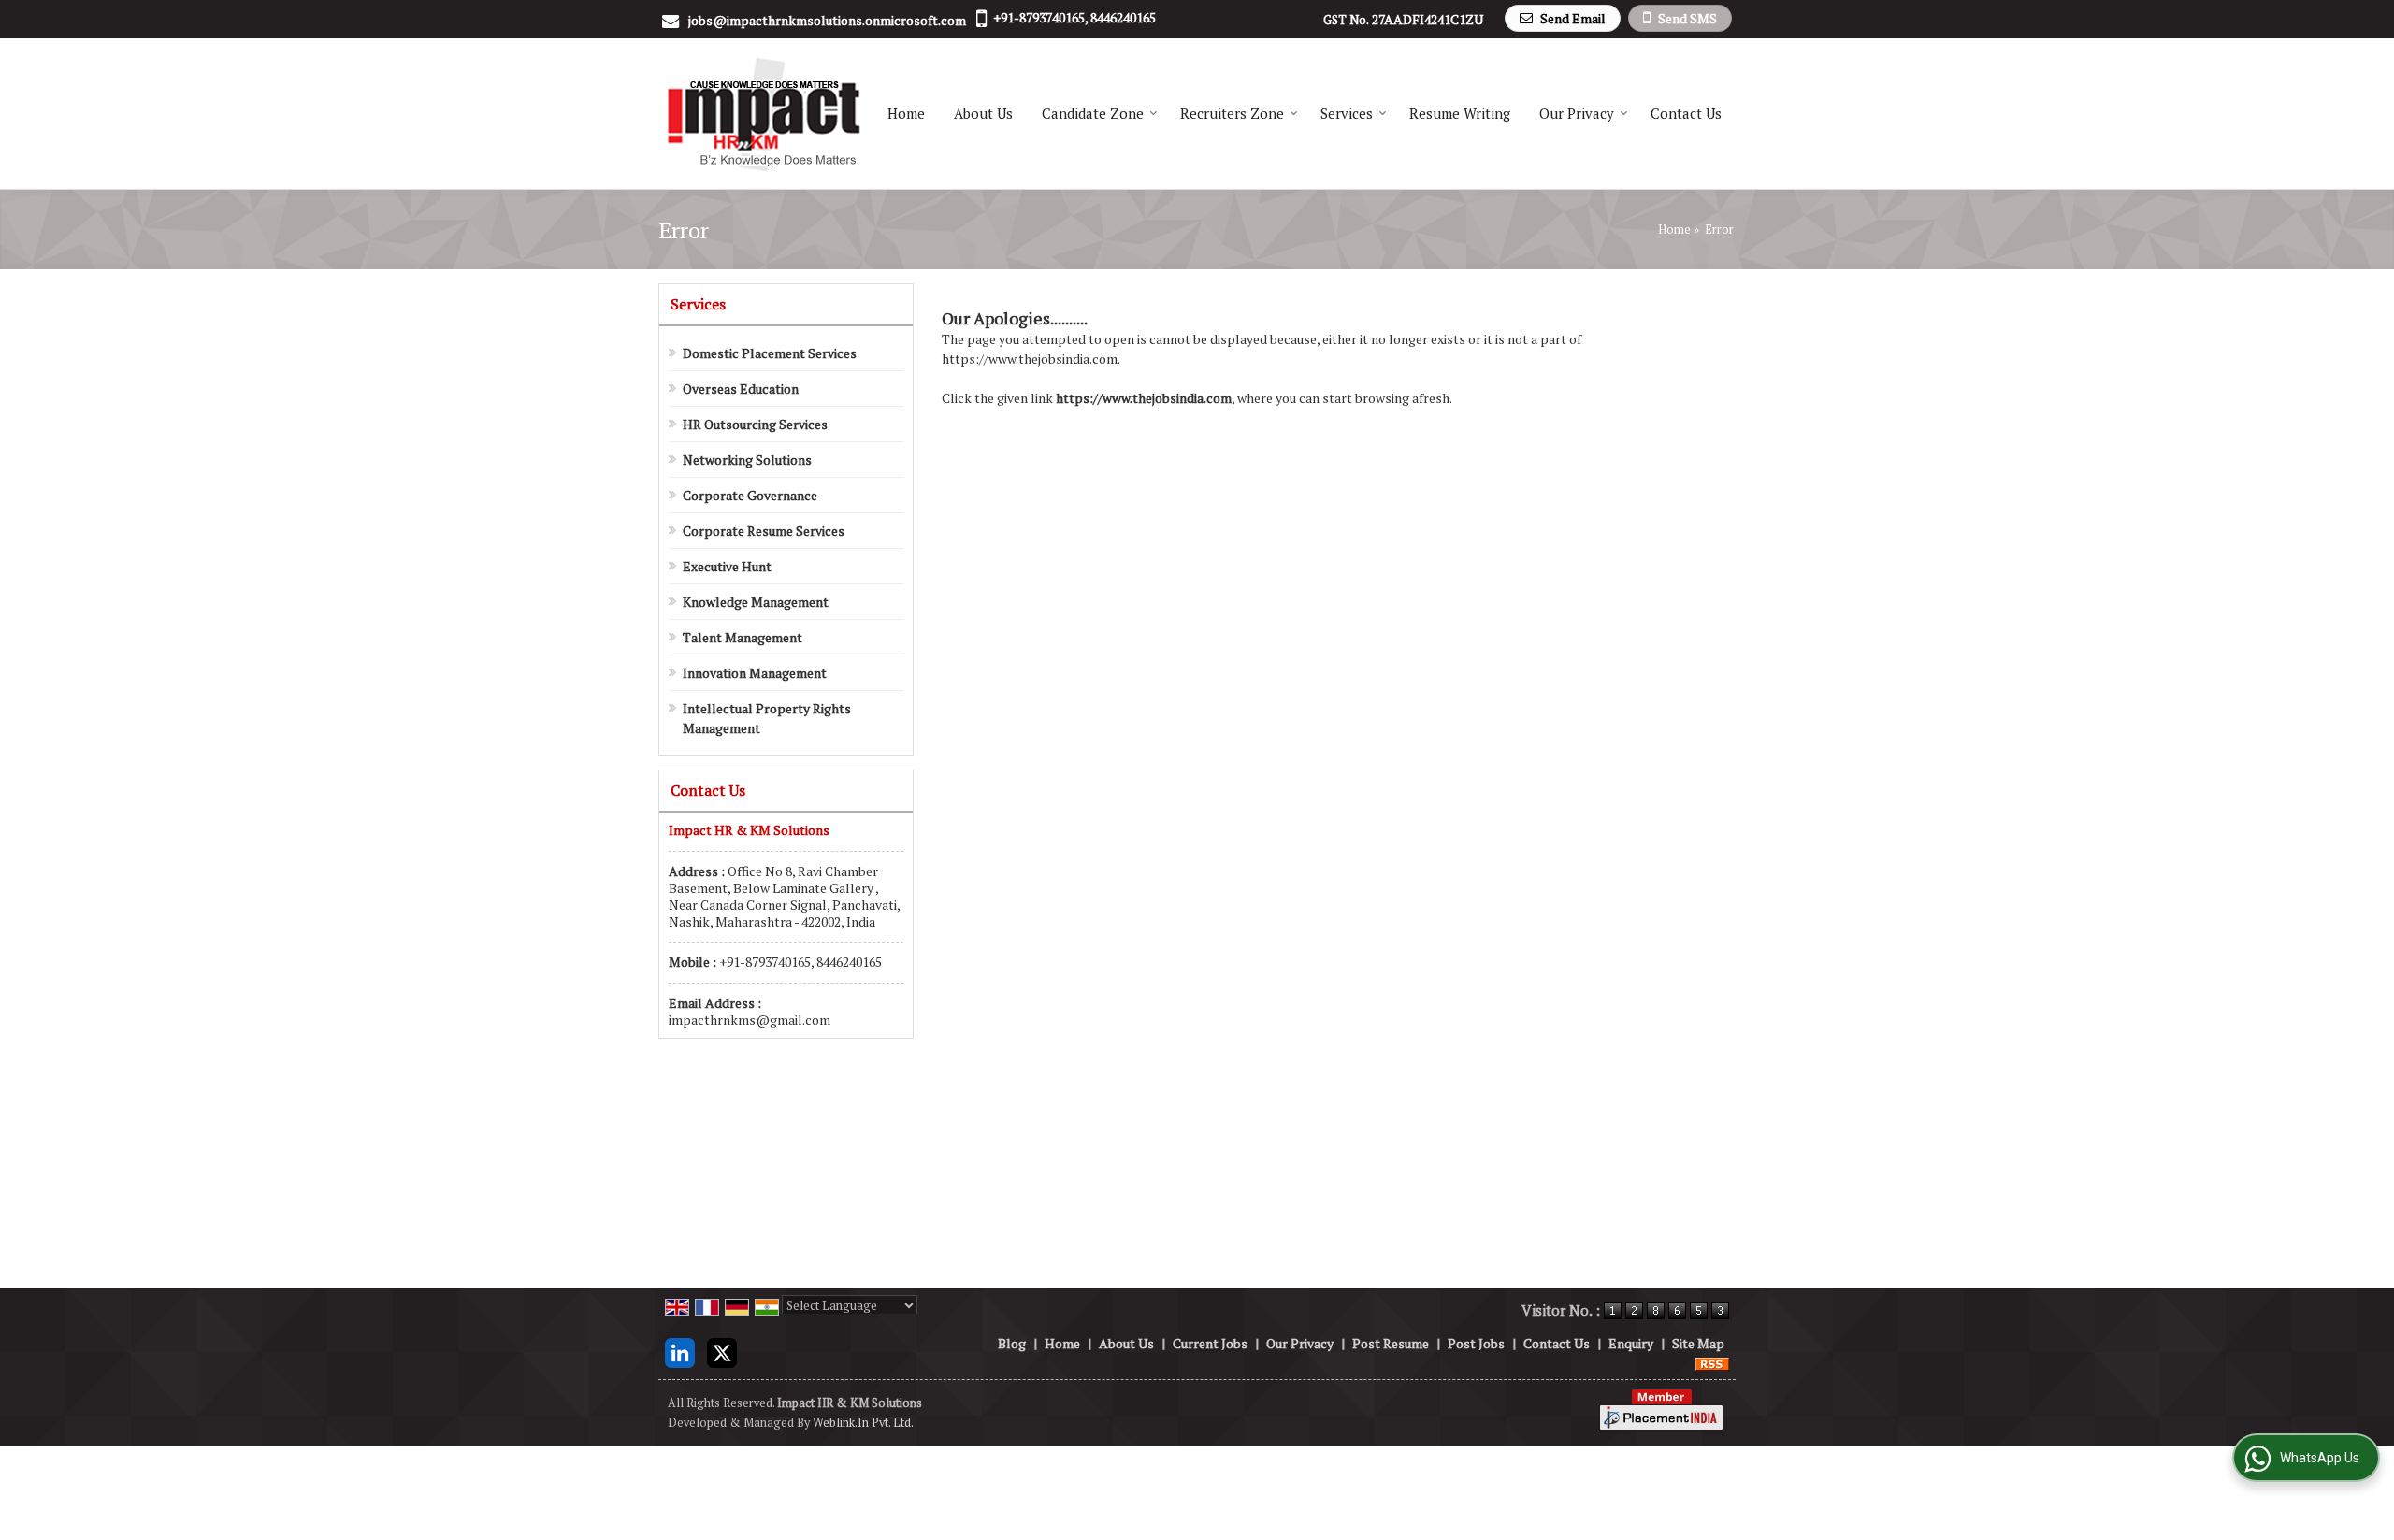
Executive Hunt (727, 566)
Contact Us (1686, 113)
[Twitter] (722, 1351)
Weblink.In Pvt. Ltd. (863, 1423)
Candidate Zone (1093, 113)
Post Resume (1391, 1343)
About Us (983, 113)
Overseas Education (741, 389)
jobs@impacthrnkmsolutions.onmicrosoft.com (827, 20)
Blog (1012, 1343)
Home (906, 113)
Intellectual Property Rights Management (767, 718)
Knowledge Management (756, 602)
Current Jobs (1210, 1343)
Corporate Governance (750, 495)
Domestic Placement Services (770, 353)
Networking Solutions (747, 460)
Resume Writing (1460, 113)
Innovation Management (755, 673)
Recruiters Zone (1232, 113)
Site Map (1698, 1343)
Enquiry (1631, 1343)
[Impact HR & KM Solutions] (763, 114)
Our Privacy (1577, 113)
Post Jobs (1476, 1343)
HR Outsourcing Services (755, 424)
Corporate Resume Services (764, 531)
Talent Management (743, 637)
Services (1347, 113)
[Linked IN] (680, 1351)
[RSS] (1712, 1363)
